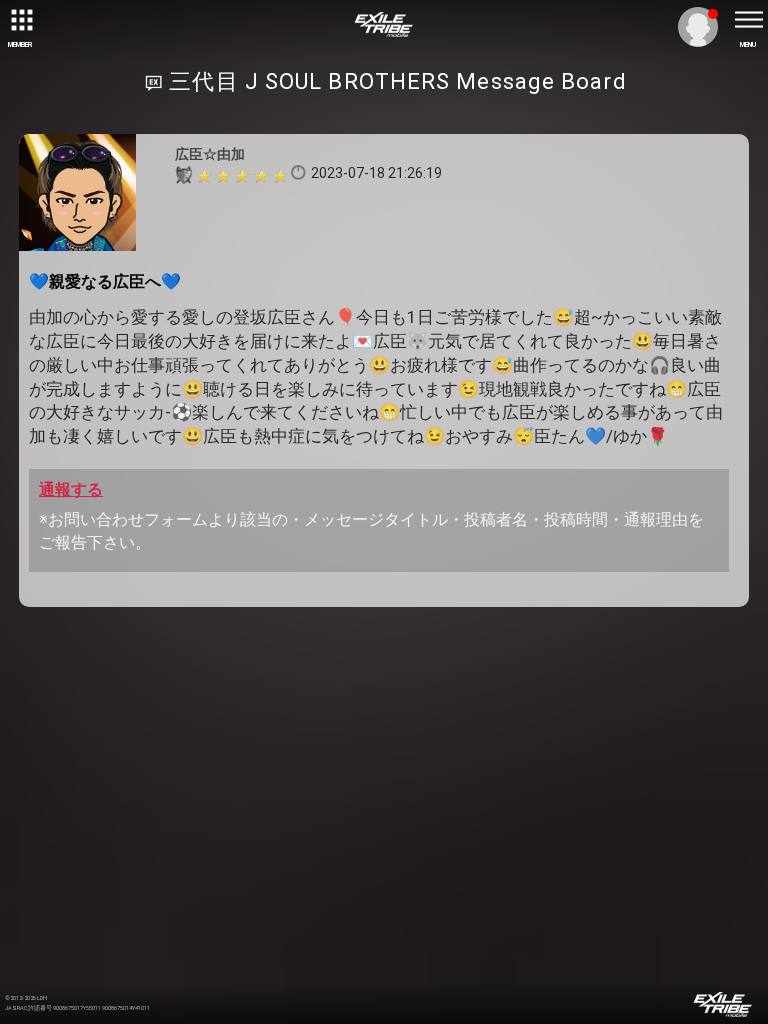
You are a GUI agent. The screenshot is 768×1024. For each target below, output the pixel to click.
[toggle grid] (20, 20)
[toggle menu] (748, 20)
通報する (71, 489)
